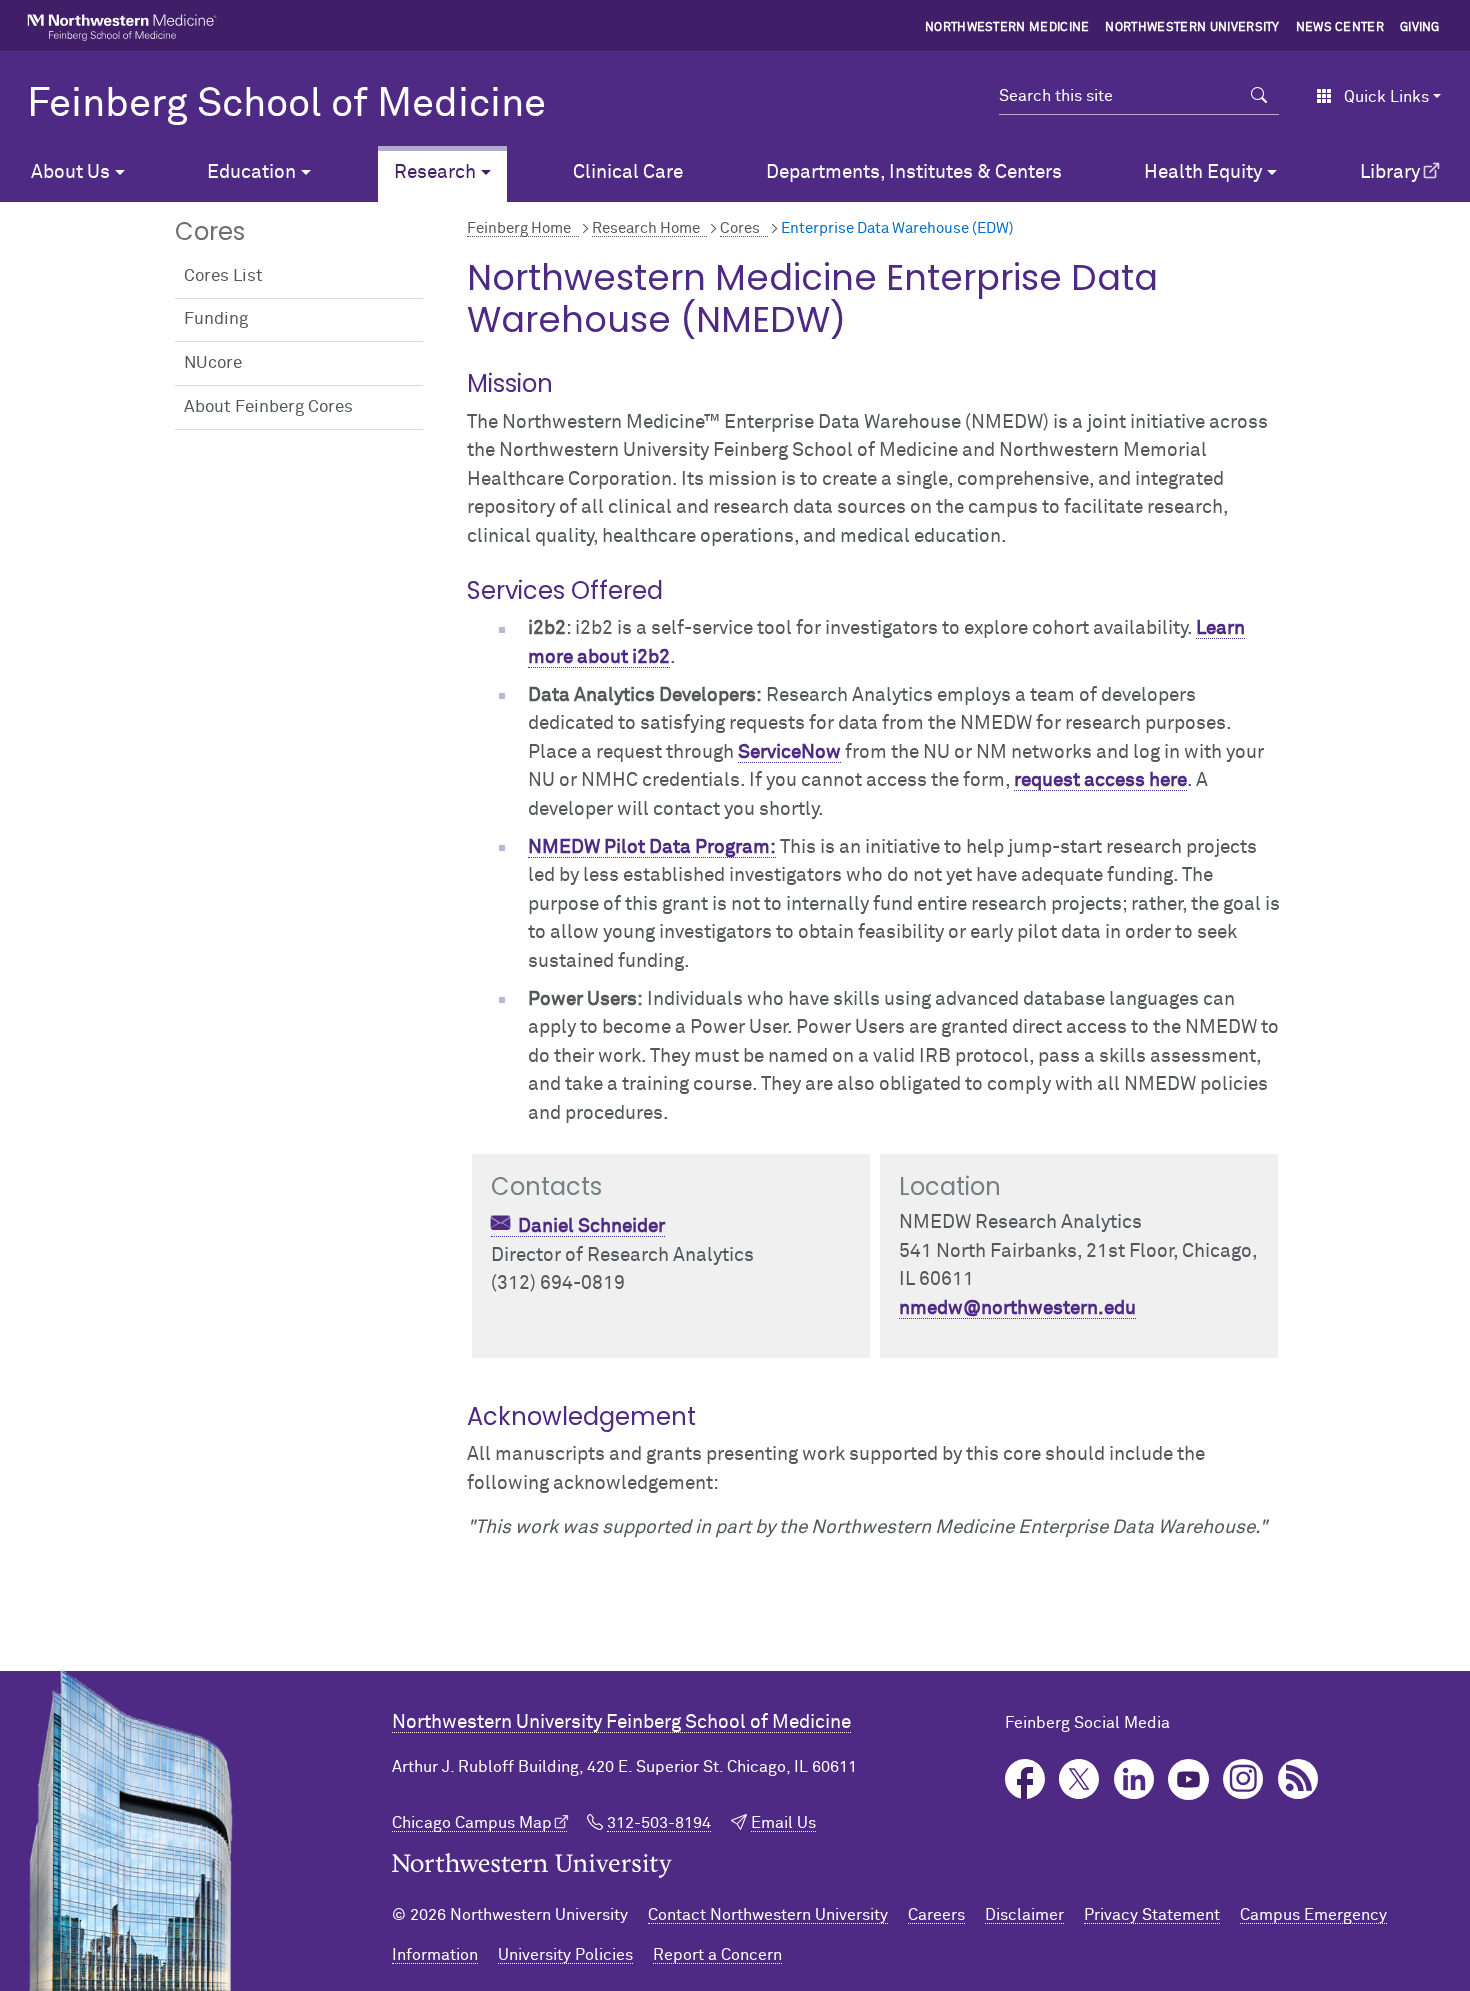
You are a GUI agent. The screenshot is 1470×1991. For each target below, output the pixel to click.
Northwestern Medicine (1007, 28)
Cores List (223, 276)
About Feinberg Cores (268, 407)
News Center (1340, 28)
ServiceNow (789, 752)
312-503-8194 (659, 1823)
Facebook (1025, 1779)
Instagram (1243, 1779)
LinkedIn (1134, 1779)
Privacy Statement (1152, 1915)
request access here (1100, 780)
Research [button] (435, 172)
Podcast (1298, 1779)
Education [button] (251, 172)
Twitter (1079, 1779)
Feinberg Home (519, 228)
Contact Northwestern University (768, 1915)
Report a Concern (717, 1955)
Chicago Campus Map (472, 1823)
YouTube (1188, 1779)
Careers (936, 1915)
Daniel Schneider (591, 1226)
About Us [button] (70, 172)
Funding (216, 319)
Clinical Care (628, 172)
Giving (1420, 28)
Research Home (646, 228)
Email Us (783, 1823)
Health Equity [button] (1203, 172)
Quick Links (1386, 97)
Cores (740, 228)
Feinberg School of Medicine (286, 105)
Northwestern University (1192, 28)
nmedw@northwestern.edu (1017, 1308)
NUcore (213, 363)
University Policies (565, 1955)
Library (1390, 172)
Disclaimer (1024, 1915)
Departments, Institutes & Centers (914, 172)
